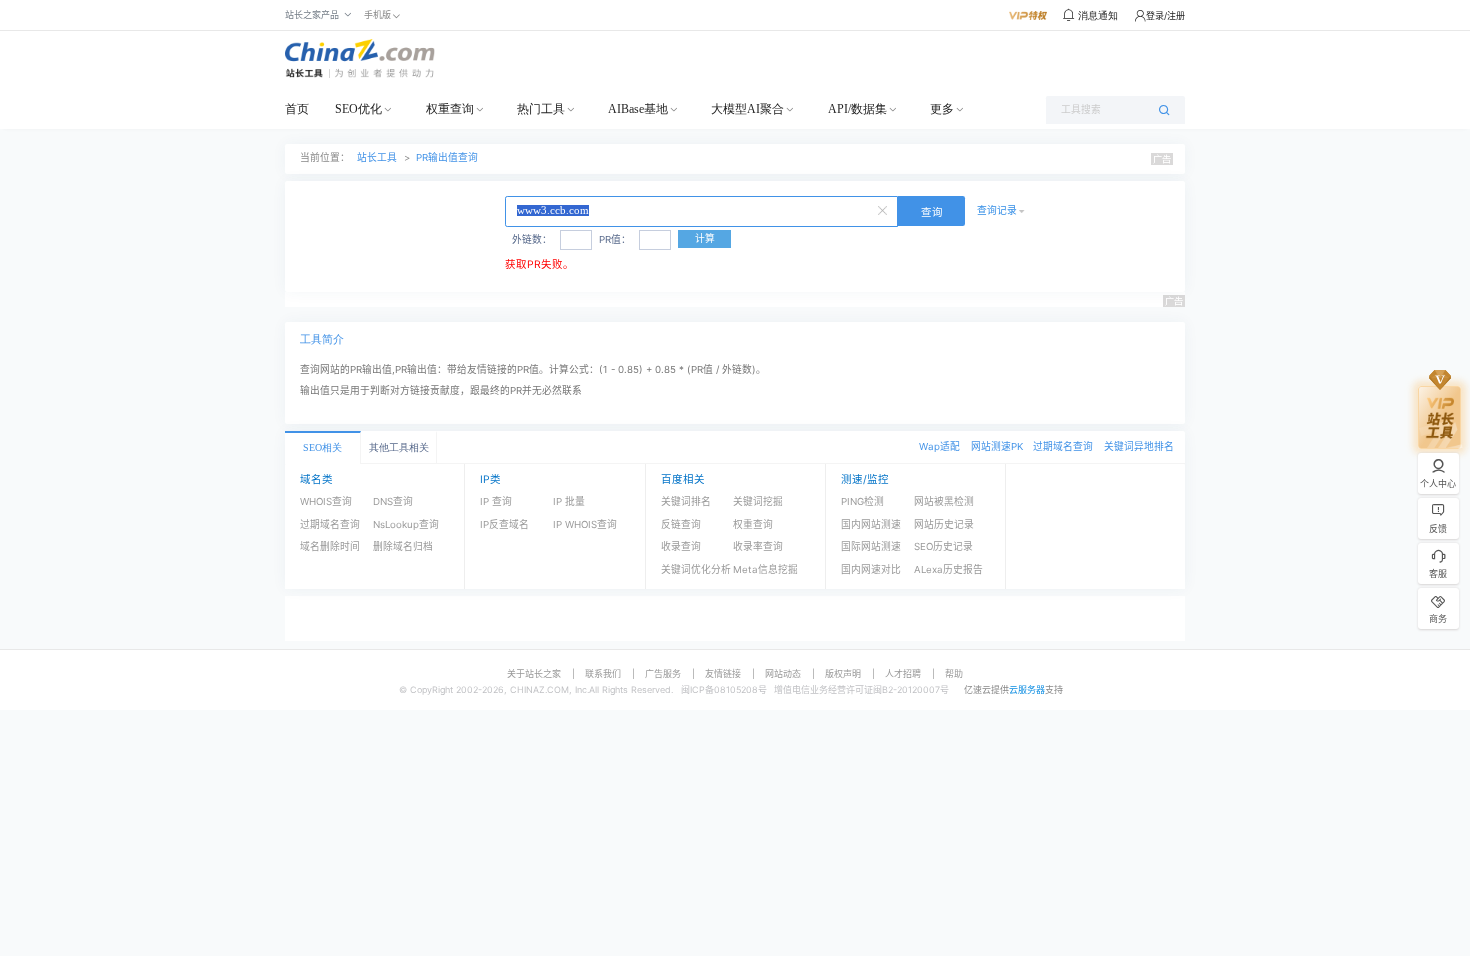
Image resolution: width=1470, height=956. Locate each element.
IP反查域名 (504, 524)
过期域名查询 (1063, 446)
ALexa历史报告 (948, 569)
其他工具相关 (399, 447)
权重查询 (450, 109)
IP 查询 (496, 501)
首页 (297, 109)
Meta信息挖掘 (765, 569)
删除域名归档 (403, 546)
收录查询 (681, 546)
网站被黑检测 (944, 501)
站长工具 (377, 157)
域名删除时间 (330, 546)
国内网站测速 (871, 524)
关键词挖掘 (758, 501)
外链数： (532, 239)
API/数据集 (857, 109)
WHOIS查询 (326, 501)
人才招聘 (903, 673)
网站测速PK (997, 446)
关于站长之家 (534, 673)
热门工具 (541, 109)
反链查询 (681, 524)
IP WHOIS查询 (585, 524)
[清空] (885, 209)
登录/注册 (1165, 15)
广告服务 (663, 673)
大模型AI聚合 (747, 109)
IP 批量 (569, 501)
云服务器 (1027, 689)
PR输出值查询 (447, 157)
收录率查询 (758, 546)
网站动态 (783, 673)
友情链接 (723, 673)
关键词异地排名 (1139, 446)
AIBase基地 (638, 109)
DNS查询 (393, 501)
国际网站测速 (871, 546)
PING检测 (862, 501)
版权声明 (843, 673)
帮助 (954, 673)
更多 (942, 109)
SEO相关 (322, 447)
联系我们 (603, 673)
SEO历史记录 (943, 546)
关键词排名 (686, 501)
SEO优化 (358, 109)
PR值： (615, 239)
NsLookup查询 (406, 524)
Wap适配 (939, 446)
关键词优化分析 (696, 569)
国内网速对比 (871, 569)
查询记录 (997, 210)
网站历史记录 (944, 524)
